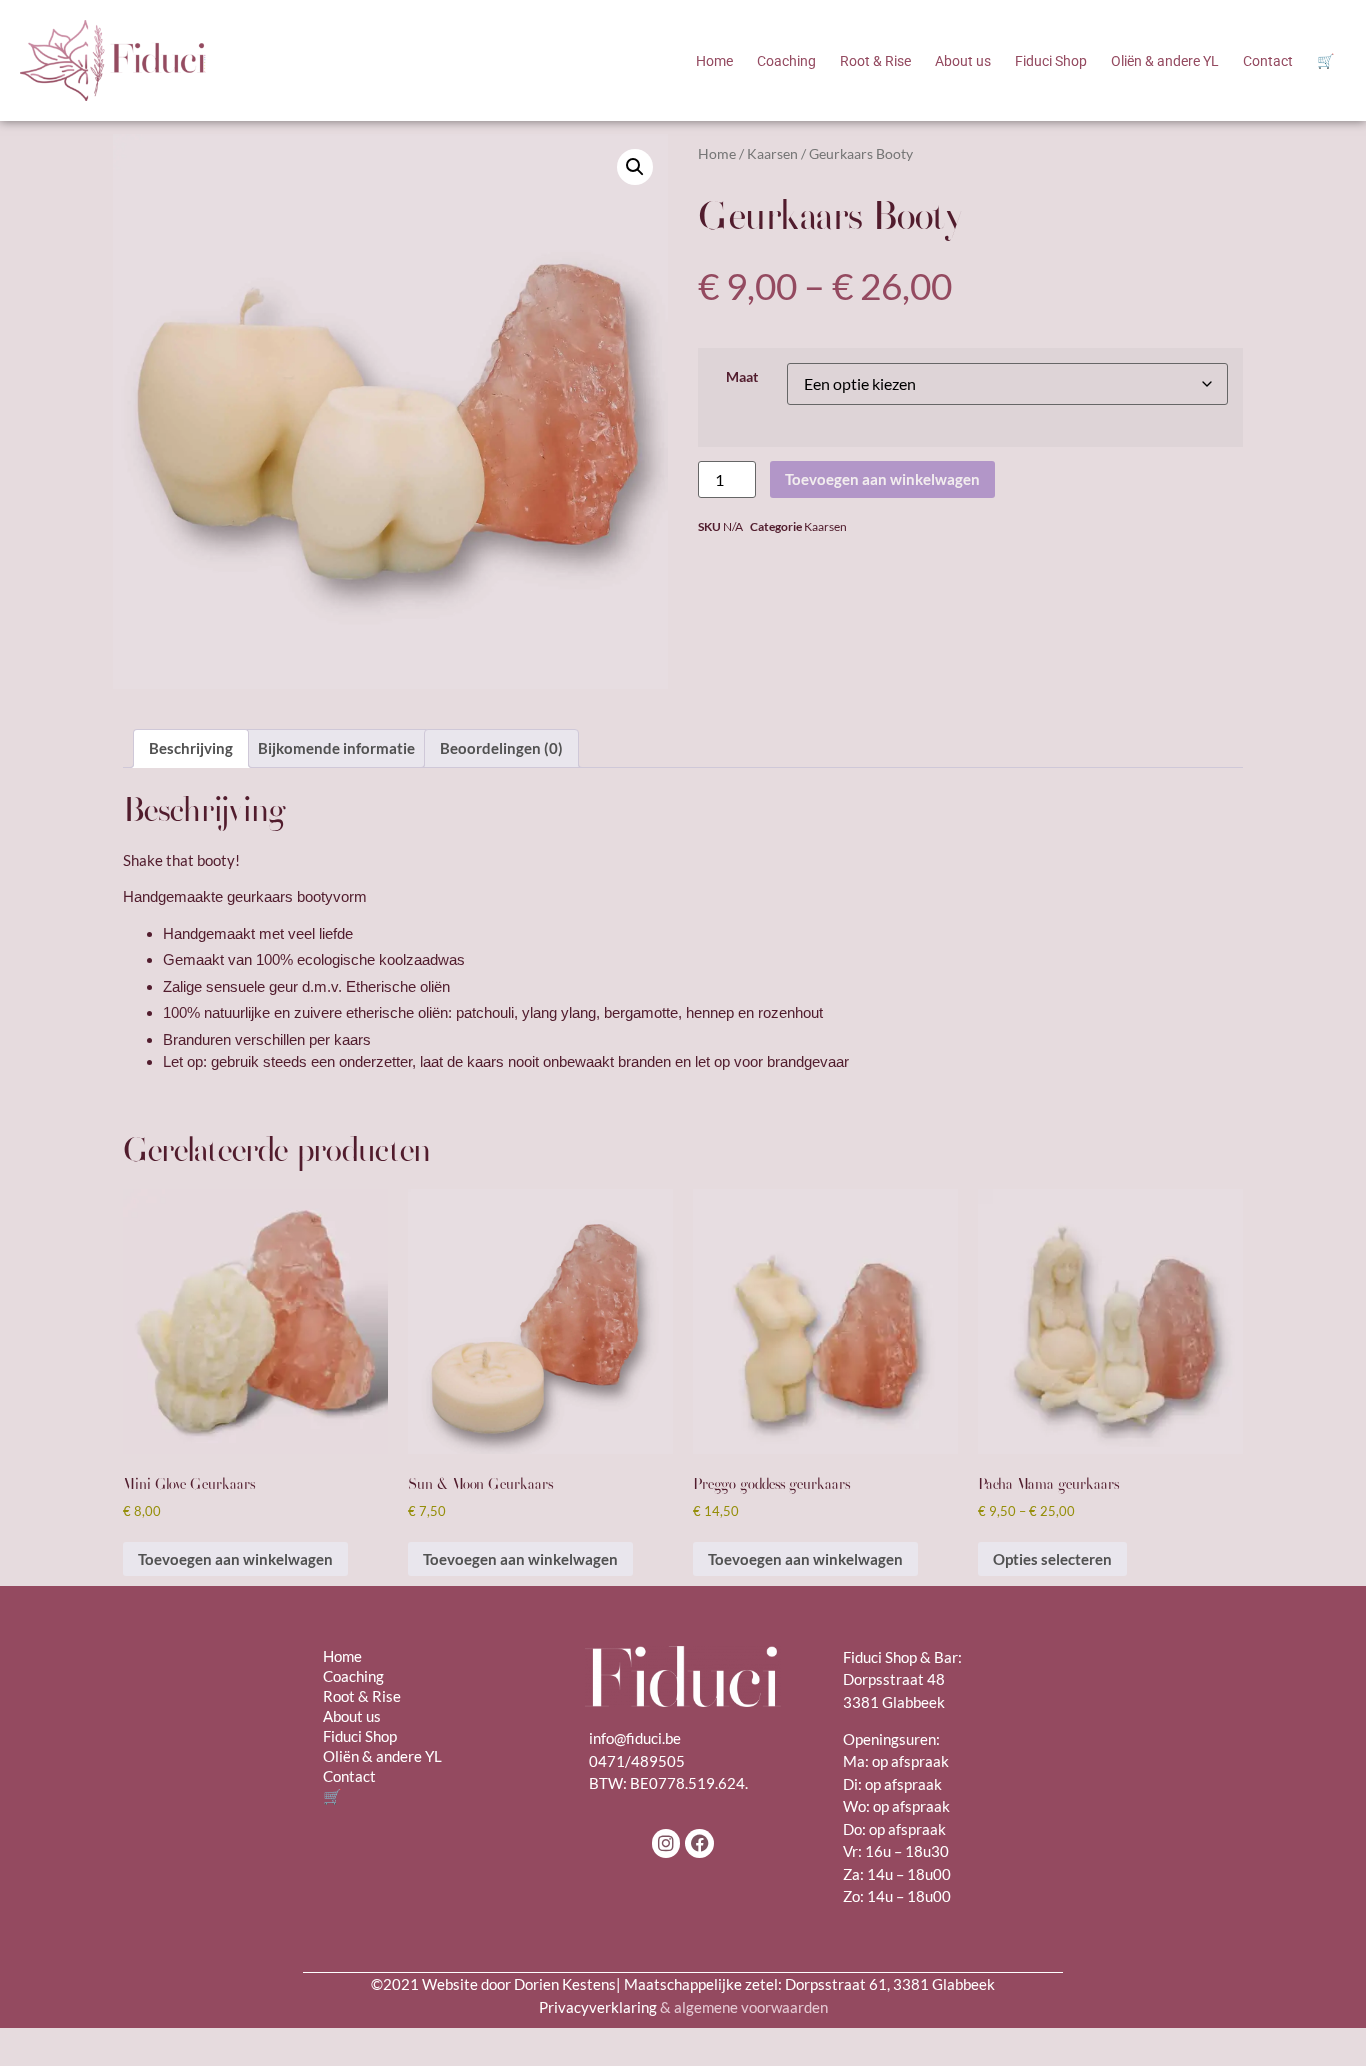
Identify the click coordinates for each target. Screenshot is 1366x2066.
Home (714, 61)
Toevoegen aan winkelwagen (882, 479)
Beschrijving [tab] (191, 748)
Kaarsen (772, 153)
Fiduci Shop (1051, 61)
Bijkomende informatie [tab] (336, 748)
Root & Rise (875, 61)
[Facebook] (699, 1843)
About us (963, 61)
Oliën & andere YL (1165, 61)
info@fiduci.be (635, 1738)
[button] (635, 167)
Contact (1268, 61)
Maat (742, 378)
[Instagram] (666, 1843)
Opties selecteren (1052, 1559)
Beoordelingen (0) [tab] (501, 748)
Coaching (786, 61)
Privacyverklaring (683, 2007)
